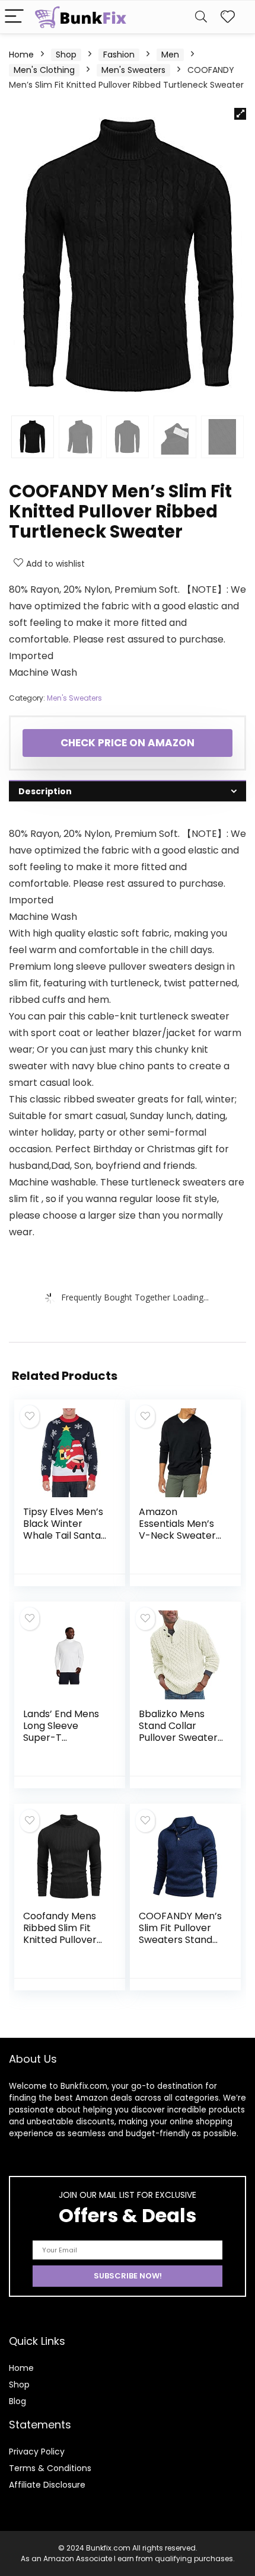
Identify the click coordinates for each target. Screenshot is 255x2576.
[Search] (201, 17)
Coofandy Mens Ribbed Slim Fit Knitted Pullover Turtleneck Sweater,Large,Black (65, 1946)
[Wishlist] (228, 17)
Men (170, 55)
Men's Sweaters (133, 70)
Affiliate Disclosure (47, 2485)
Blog (17, 2401)
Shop (66, 55)
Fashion (119, 55)
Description (45, 791)
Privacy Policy (37, 2452)
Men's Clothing (44, 70)
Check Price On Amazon (128, 743)
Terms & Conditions (50, 2468)
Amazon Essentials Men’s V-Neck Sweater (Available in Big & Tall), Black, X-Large (180, 1541)
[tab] (128, 791)
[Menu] (14, 17)
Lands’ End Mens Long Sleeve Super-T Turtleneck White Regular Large (63, 1738)
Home (21, 55)
